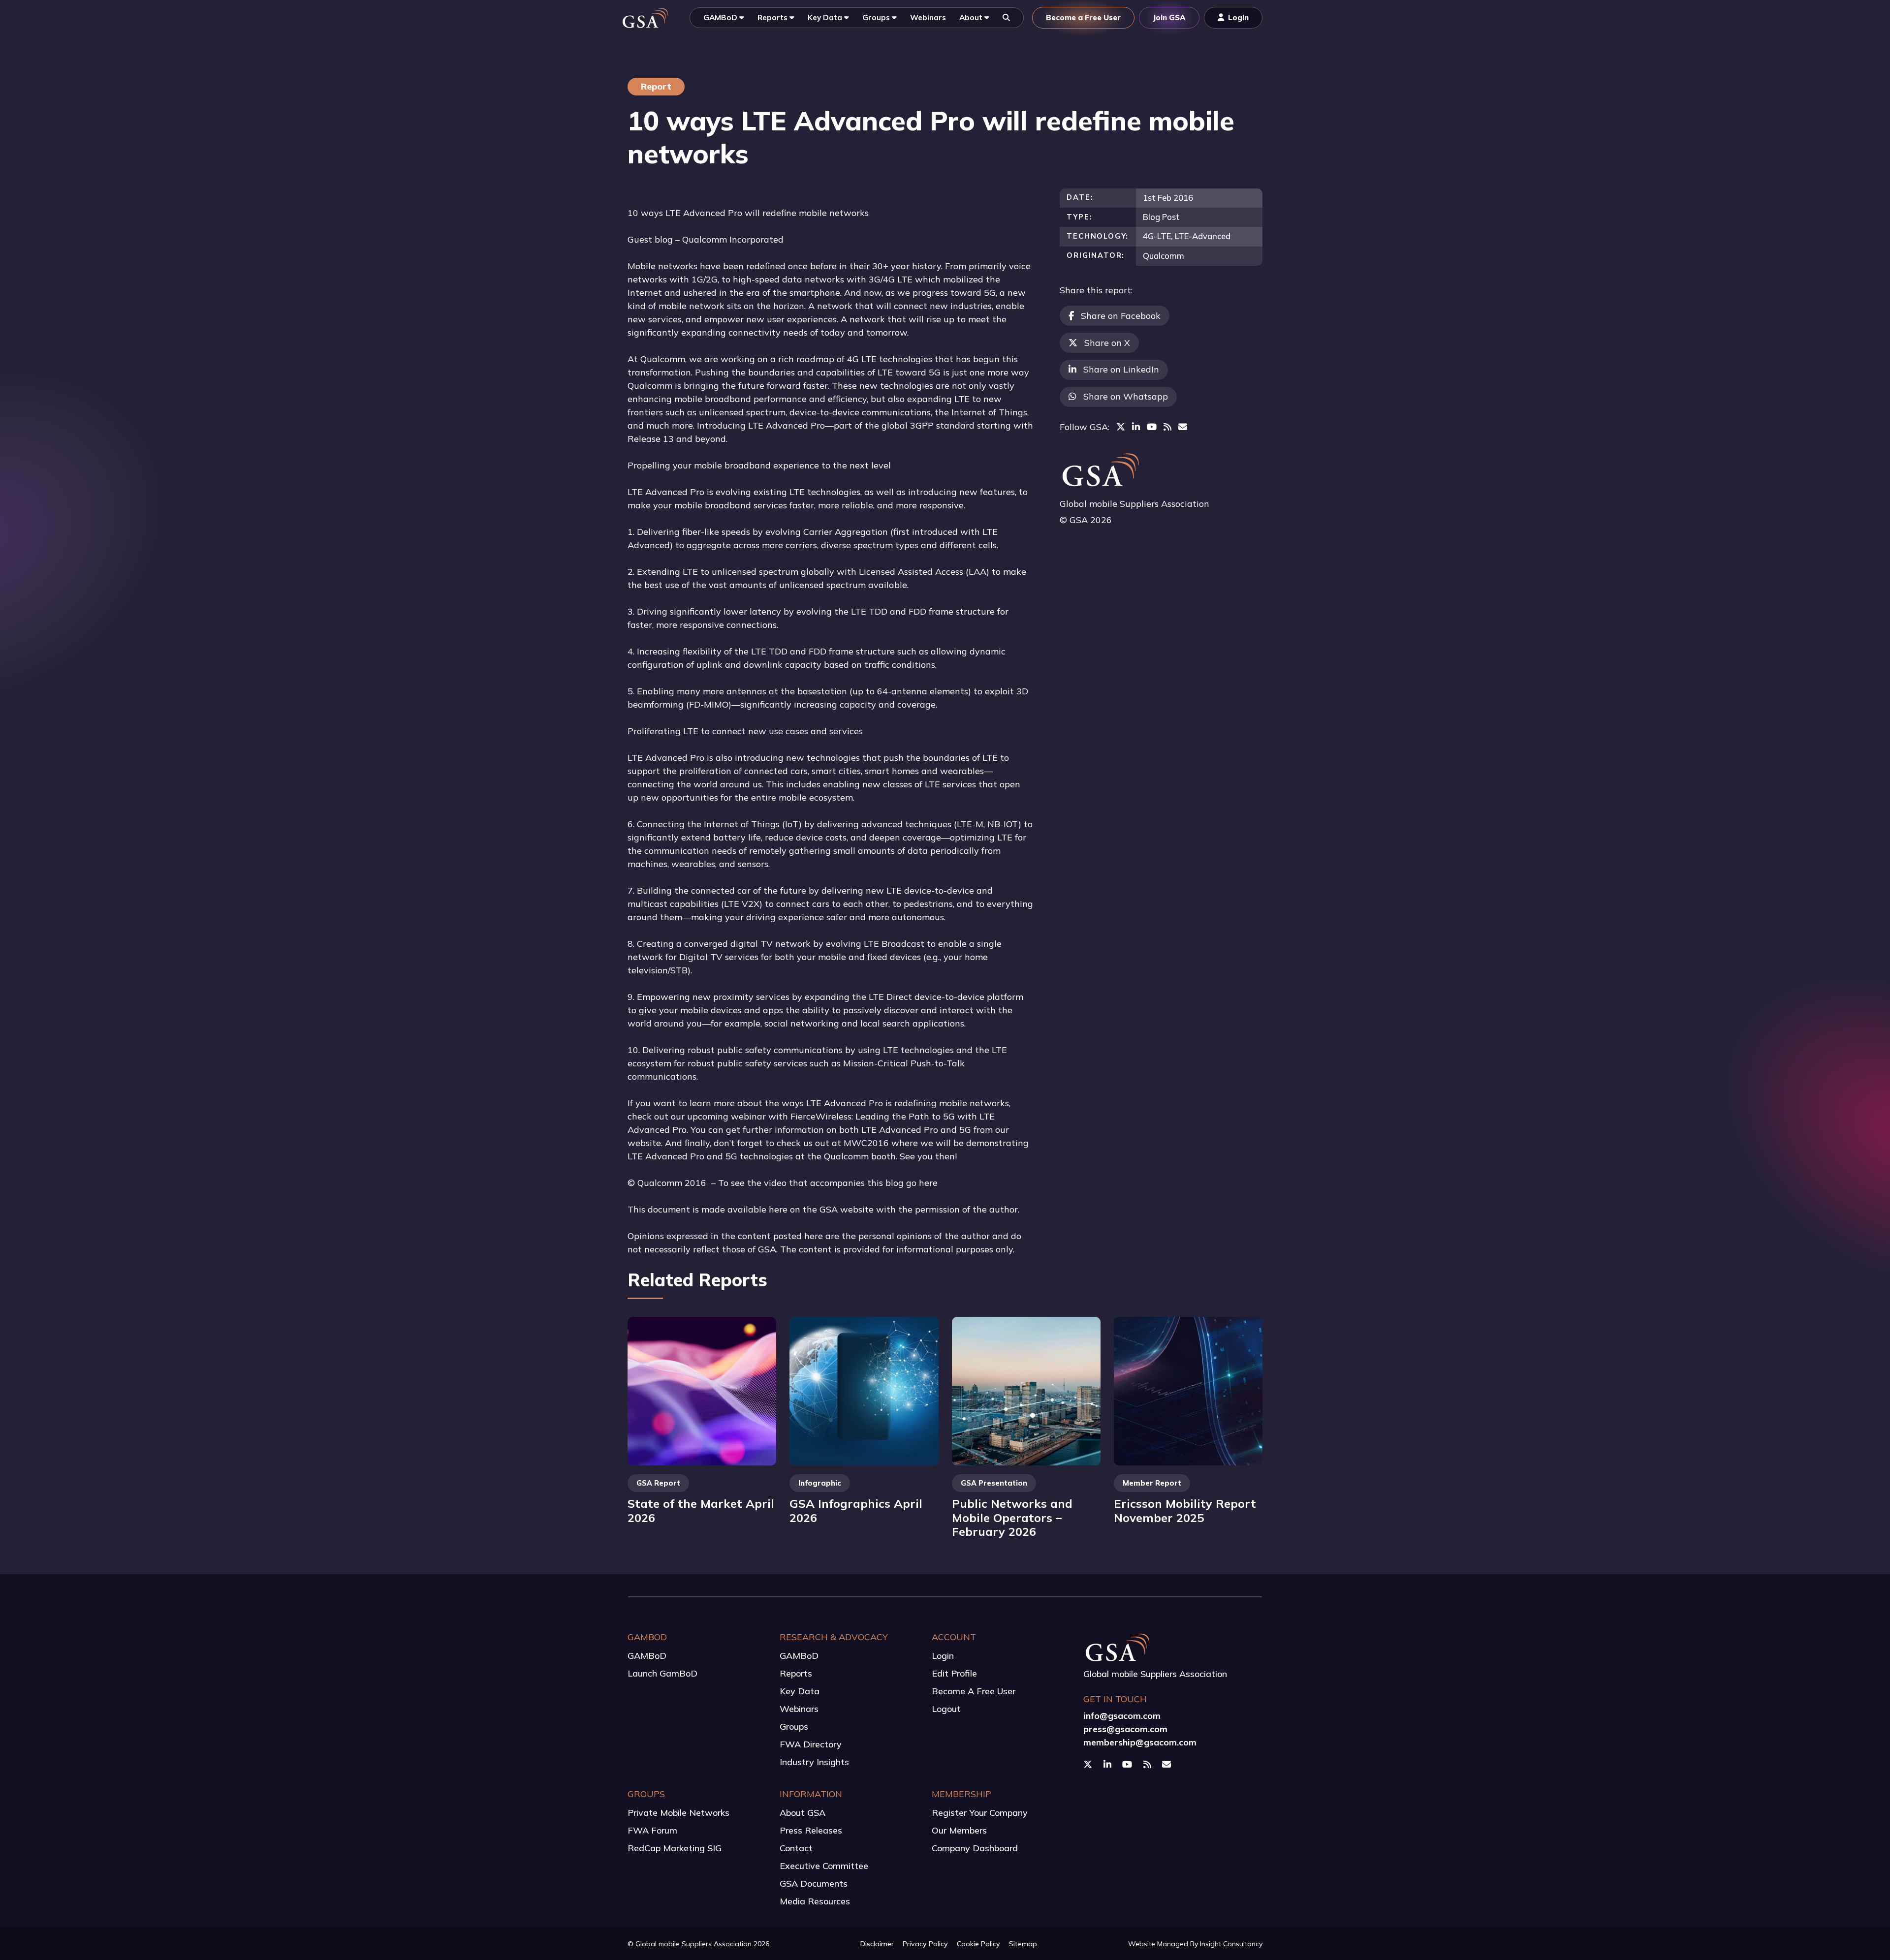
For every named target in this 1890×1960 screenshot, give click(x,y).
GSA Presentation (994, 1483)
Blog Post (1161, 217)
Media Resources (815, 1901)
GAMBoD (647, 1656)
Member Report (1152, 1483)
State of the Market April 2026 (701, 1510)
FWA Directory (811, 1744)
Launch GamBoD (662, 1673)
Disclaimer (877, 1944)
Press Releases (811, 1830)
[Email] (1183, 427)
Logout (946, 1709)
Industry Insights (814, 1762)
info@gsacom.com (1122, 1716)
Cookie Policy (978, 1944)
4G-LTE (1157, 236)
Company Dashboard (975, 1848)
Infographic (820, 1483)
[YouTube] (1152, 427)
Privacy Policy (925, 1944)
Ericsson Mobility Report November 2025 (1185, 1510)
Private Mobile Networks (678, 1813)
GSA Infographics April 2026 (856, 1510)
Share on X (1107, 343)
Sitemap (1023, 1944)
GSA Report (658, 1483)
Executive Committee (824, 1866)
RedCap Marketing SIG (675, 1848)
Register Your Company (980, 1813)
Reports (796, 1673)
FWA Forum (652, 1830)
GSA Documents (814, 1883)
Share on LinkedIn (1121, 369)
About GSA (803, 1813)
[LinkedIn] (1136, 427)
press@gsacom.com (1125, 1729)
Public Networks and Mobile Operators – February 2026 (1012, 1517)
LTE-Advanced (1203, 236)
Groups (794, 1727)
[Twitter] (1121, 427)
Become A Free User (974, 1691)
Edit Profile (954, 1673)
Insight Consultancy (1231, 1944)
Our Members (959, 1830)
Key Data (800, 1691)
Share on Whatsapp (1126, 396)
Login (943, 1656)
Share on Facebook (1121, 316)
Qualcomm (1164, 256)
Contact (796, 1848)
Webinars (799, 1709)
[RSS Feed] (1167, 427)
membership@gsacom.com (1140, 1742)
